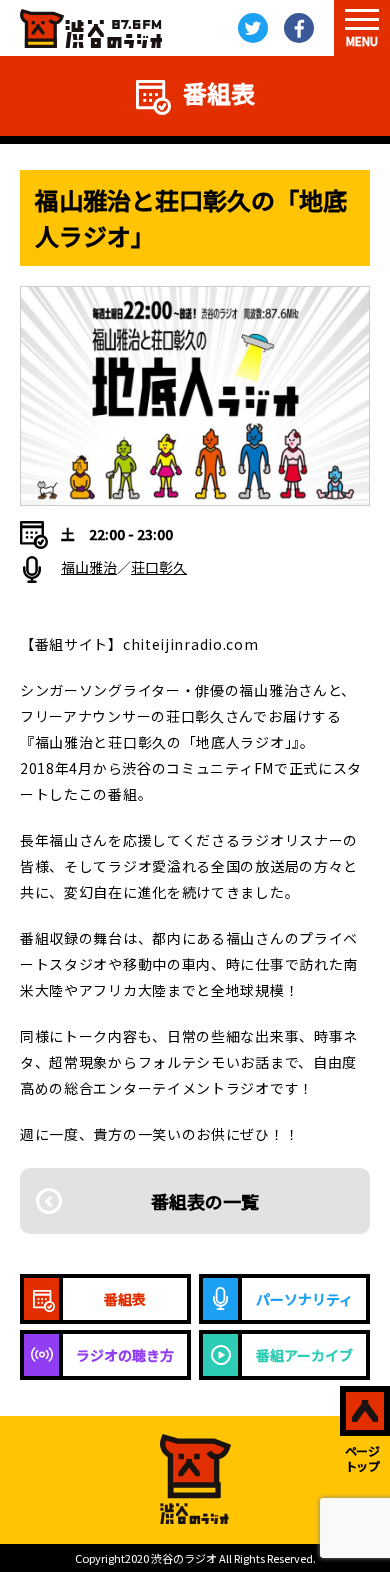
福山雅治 (89, 567)
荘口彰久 (159, 567)
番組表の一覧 (205, 1201)
